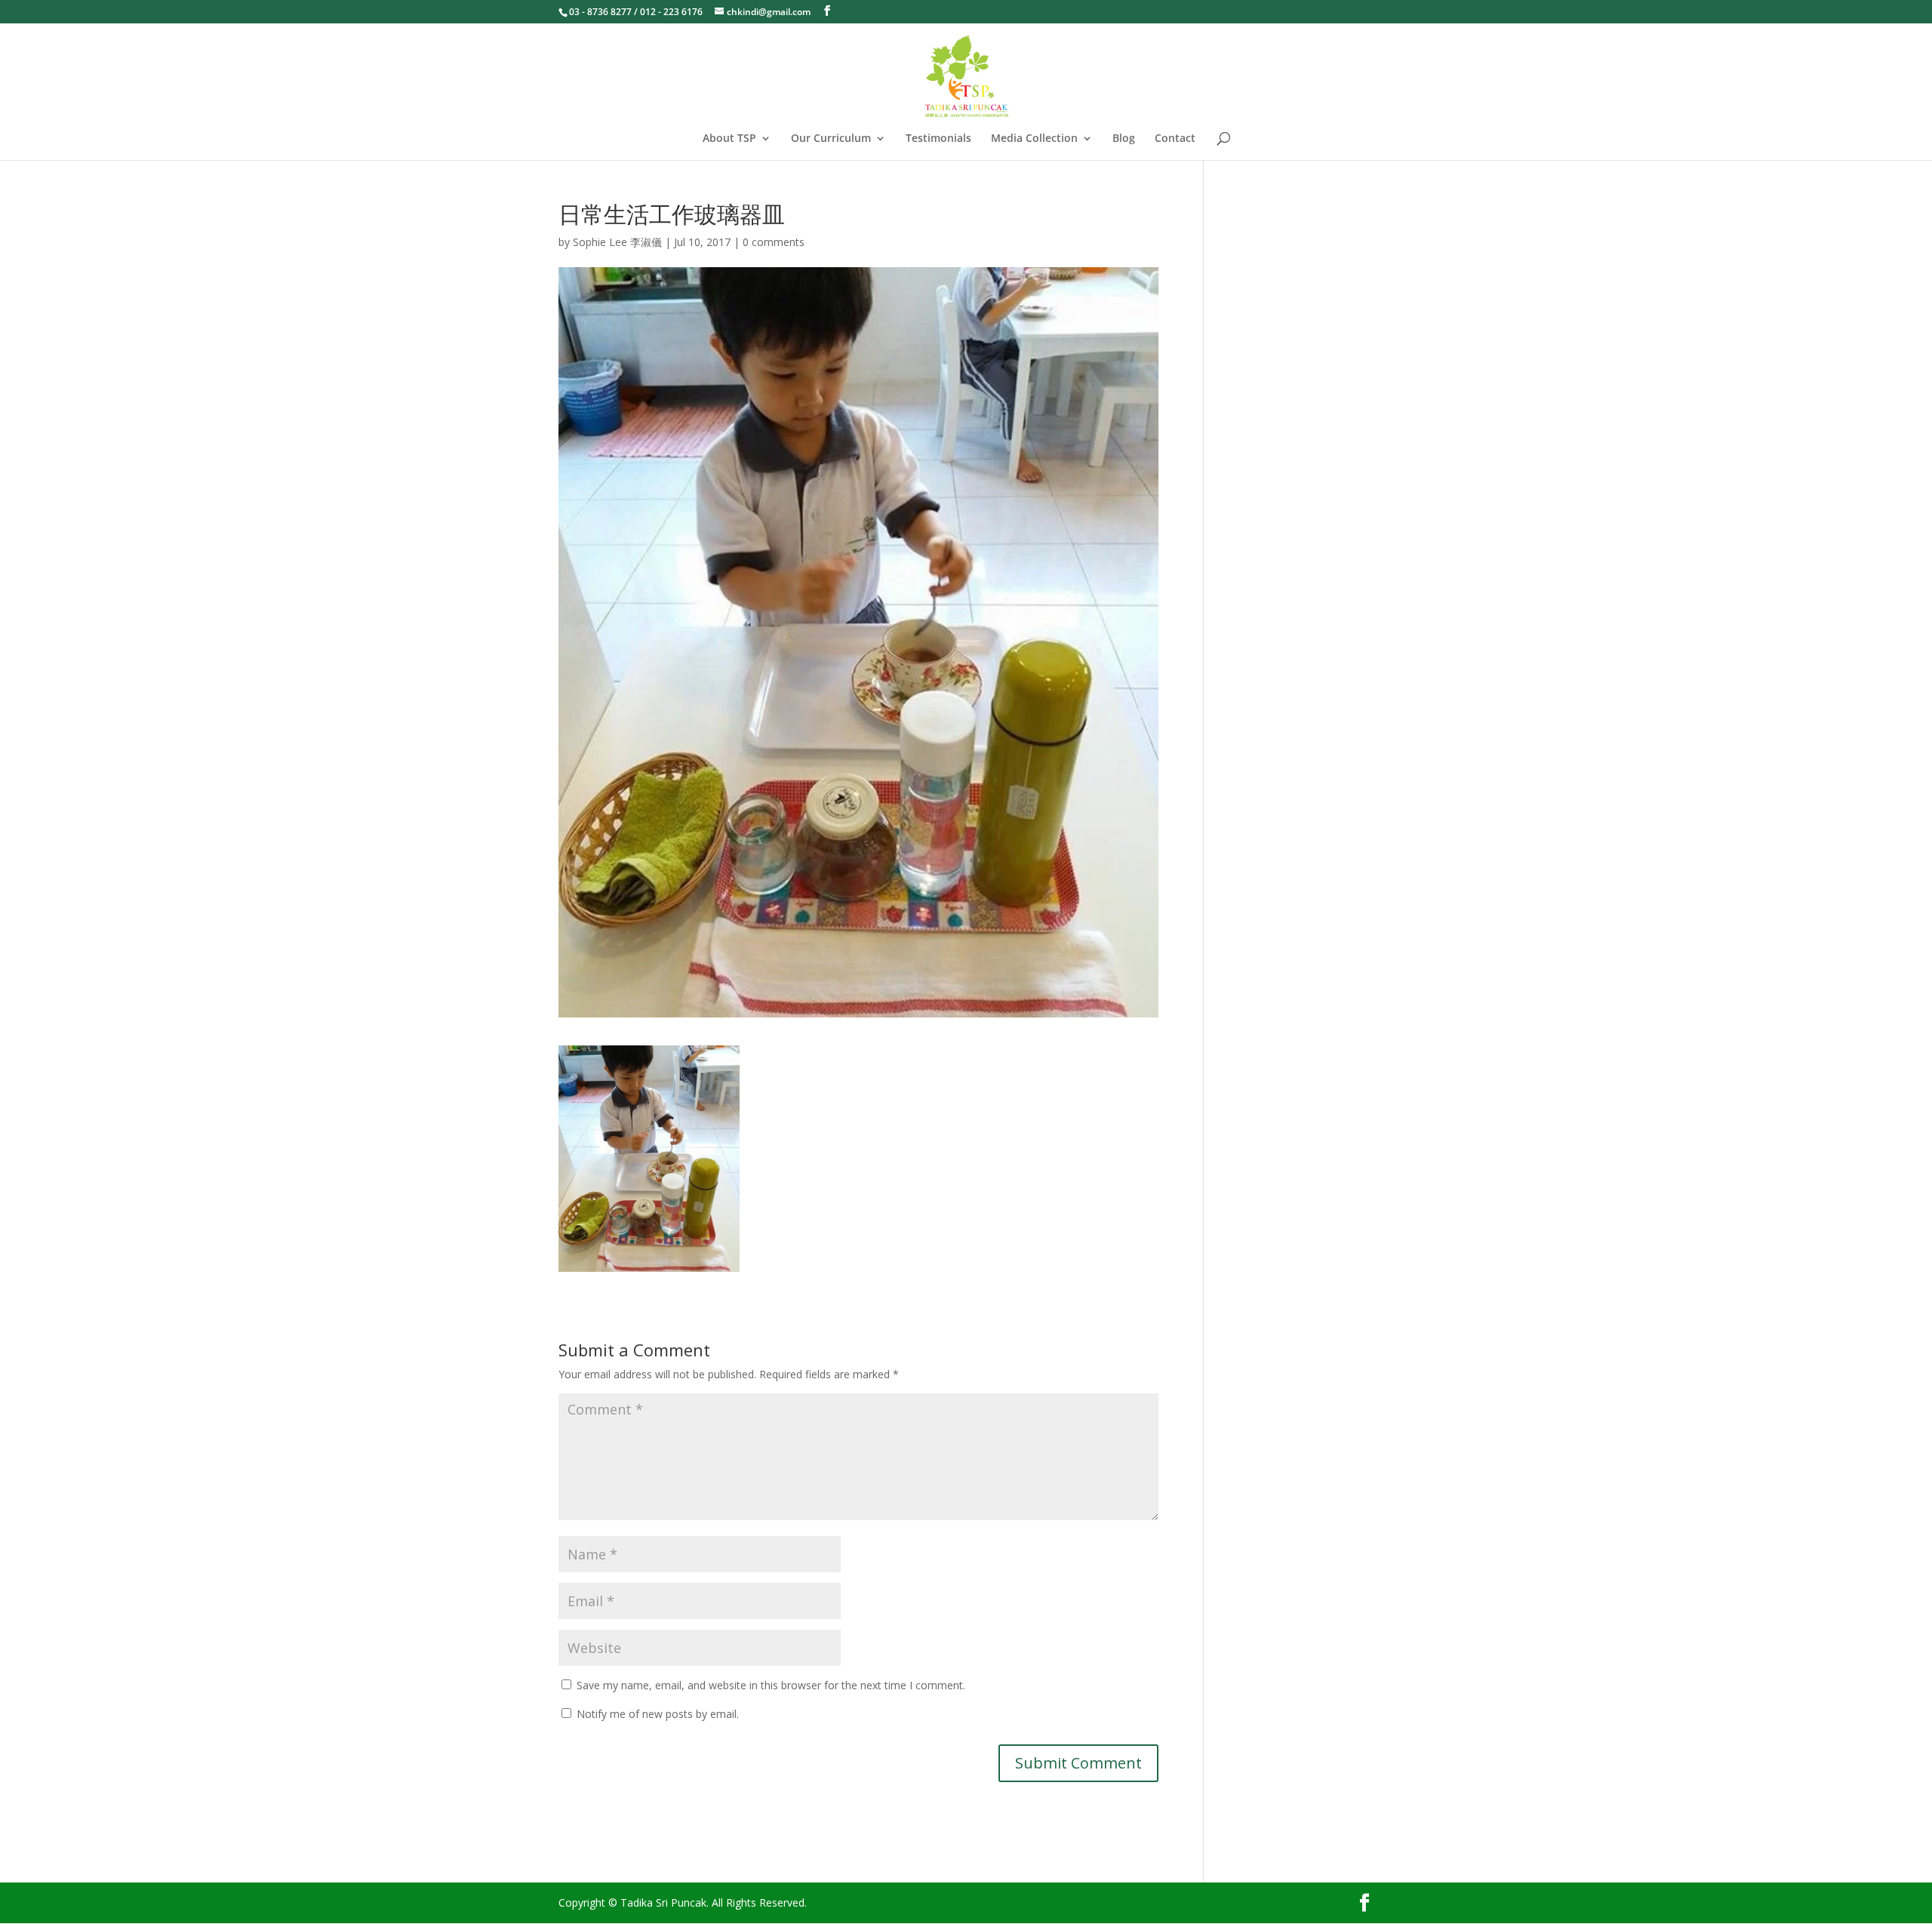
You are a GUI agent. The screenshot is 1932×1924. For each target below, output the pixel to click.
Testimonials (938, 139)
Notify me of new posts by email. (658, 1714)
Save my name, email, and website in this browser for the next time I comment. (771, 1685)
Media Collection (1034, 139)
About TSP (729, 139)
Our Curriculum (831, 139)
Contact (1175, 139)
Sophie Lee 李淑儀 (617, 242)
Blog (1124, 139)
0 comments (774, 242)
